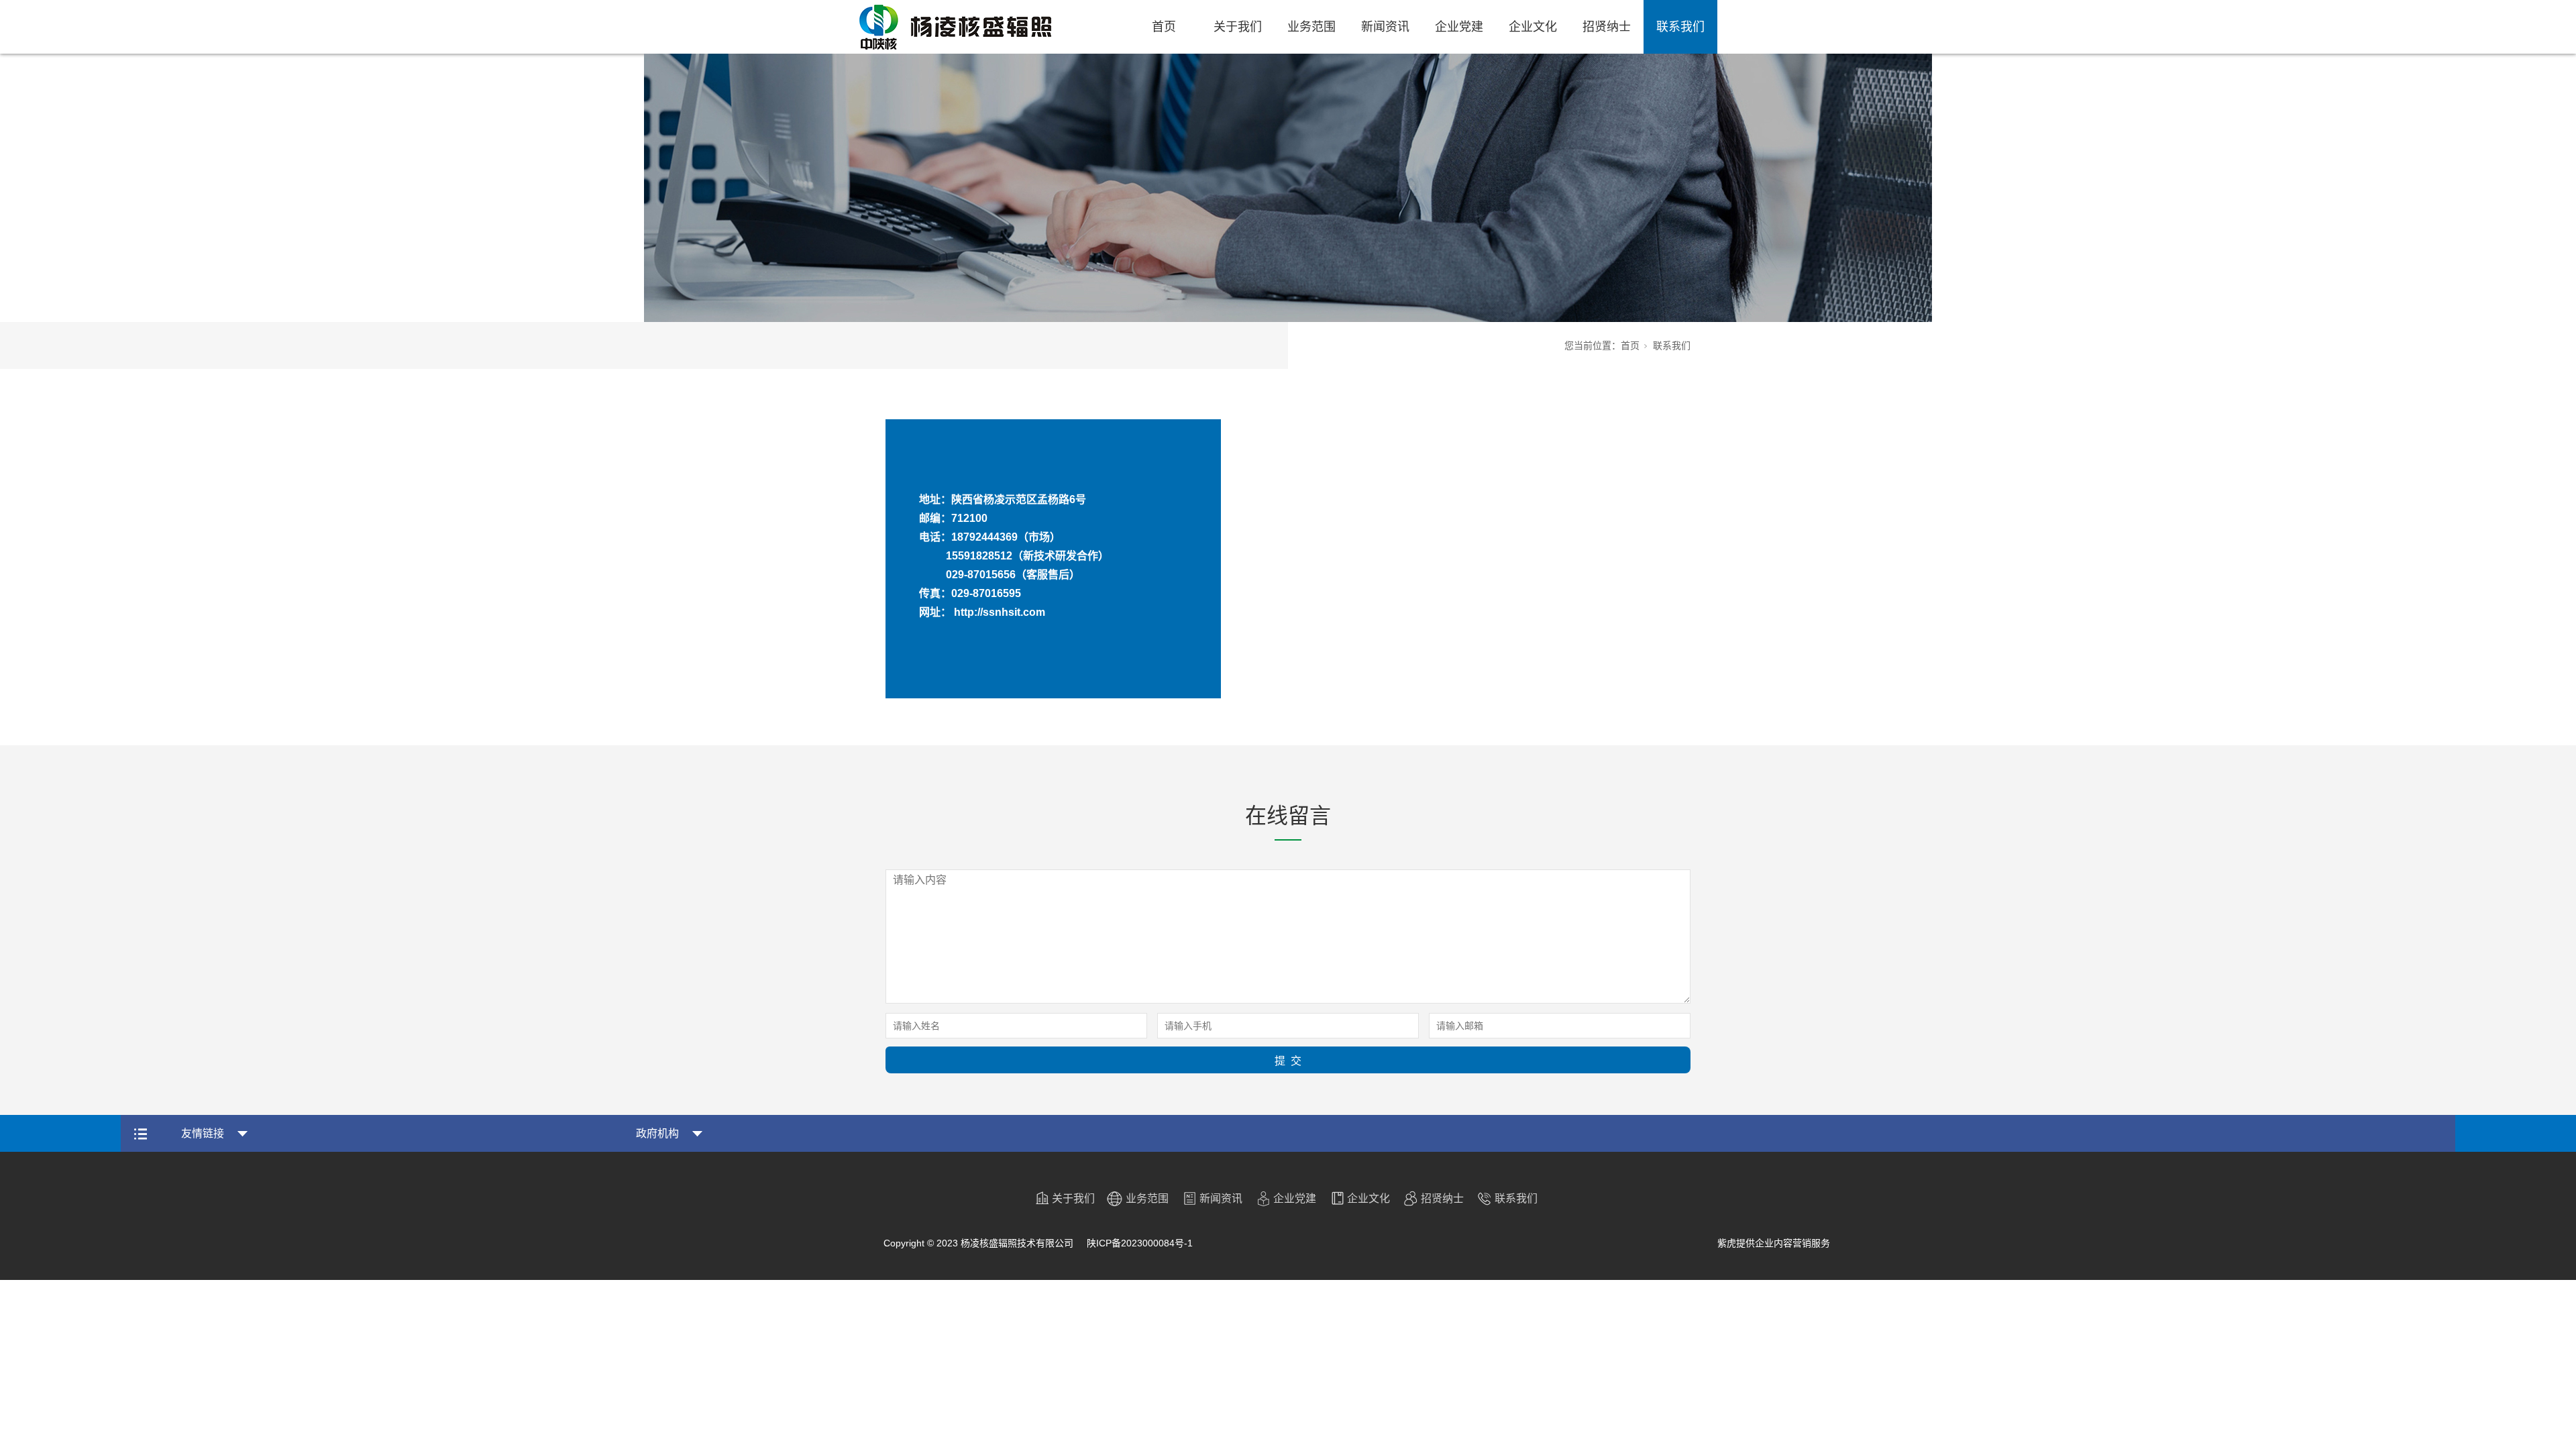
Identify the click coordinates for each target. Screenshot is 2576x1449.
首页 (1164, 27)
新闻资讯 (1385, 27)
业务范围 (1311, 27)
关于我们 (1238, 27)
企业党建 (1459, 27)
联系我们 (1680, 27)
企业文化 (1533, 27)
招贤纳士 (1607, 27)
